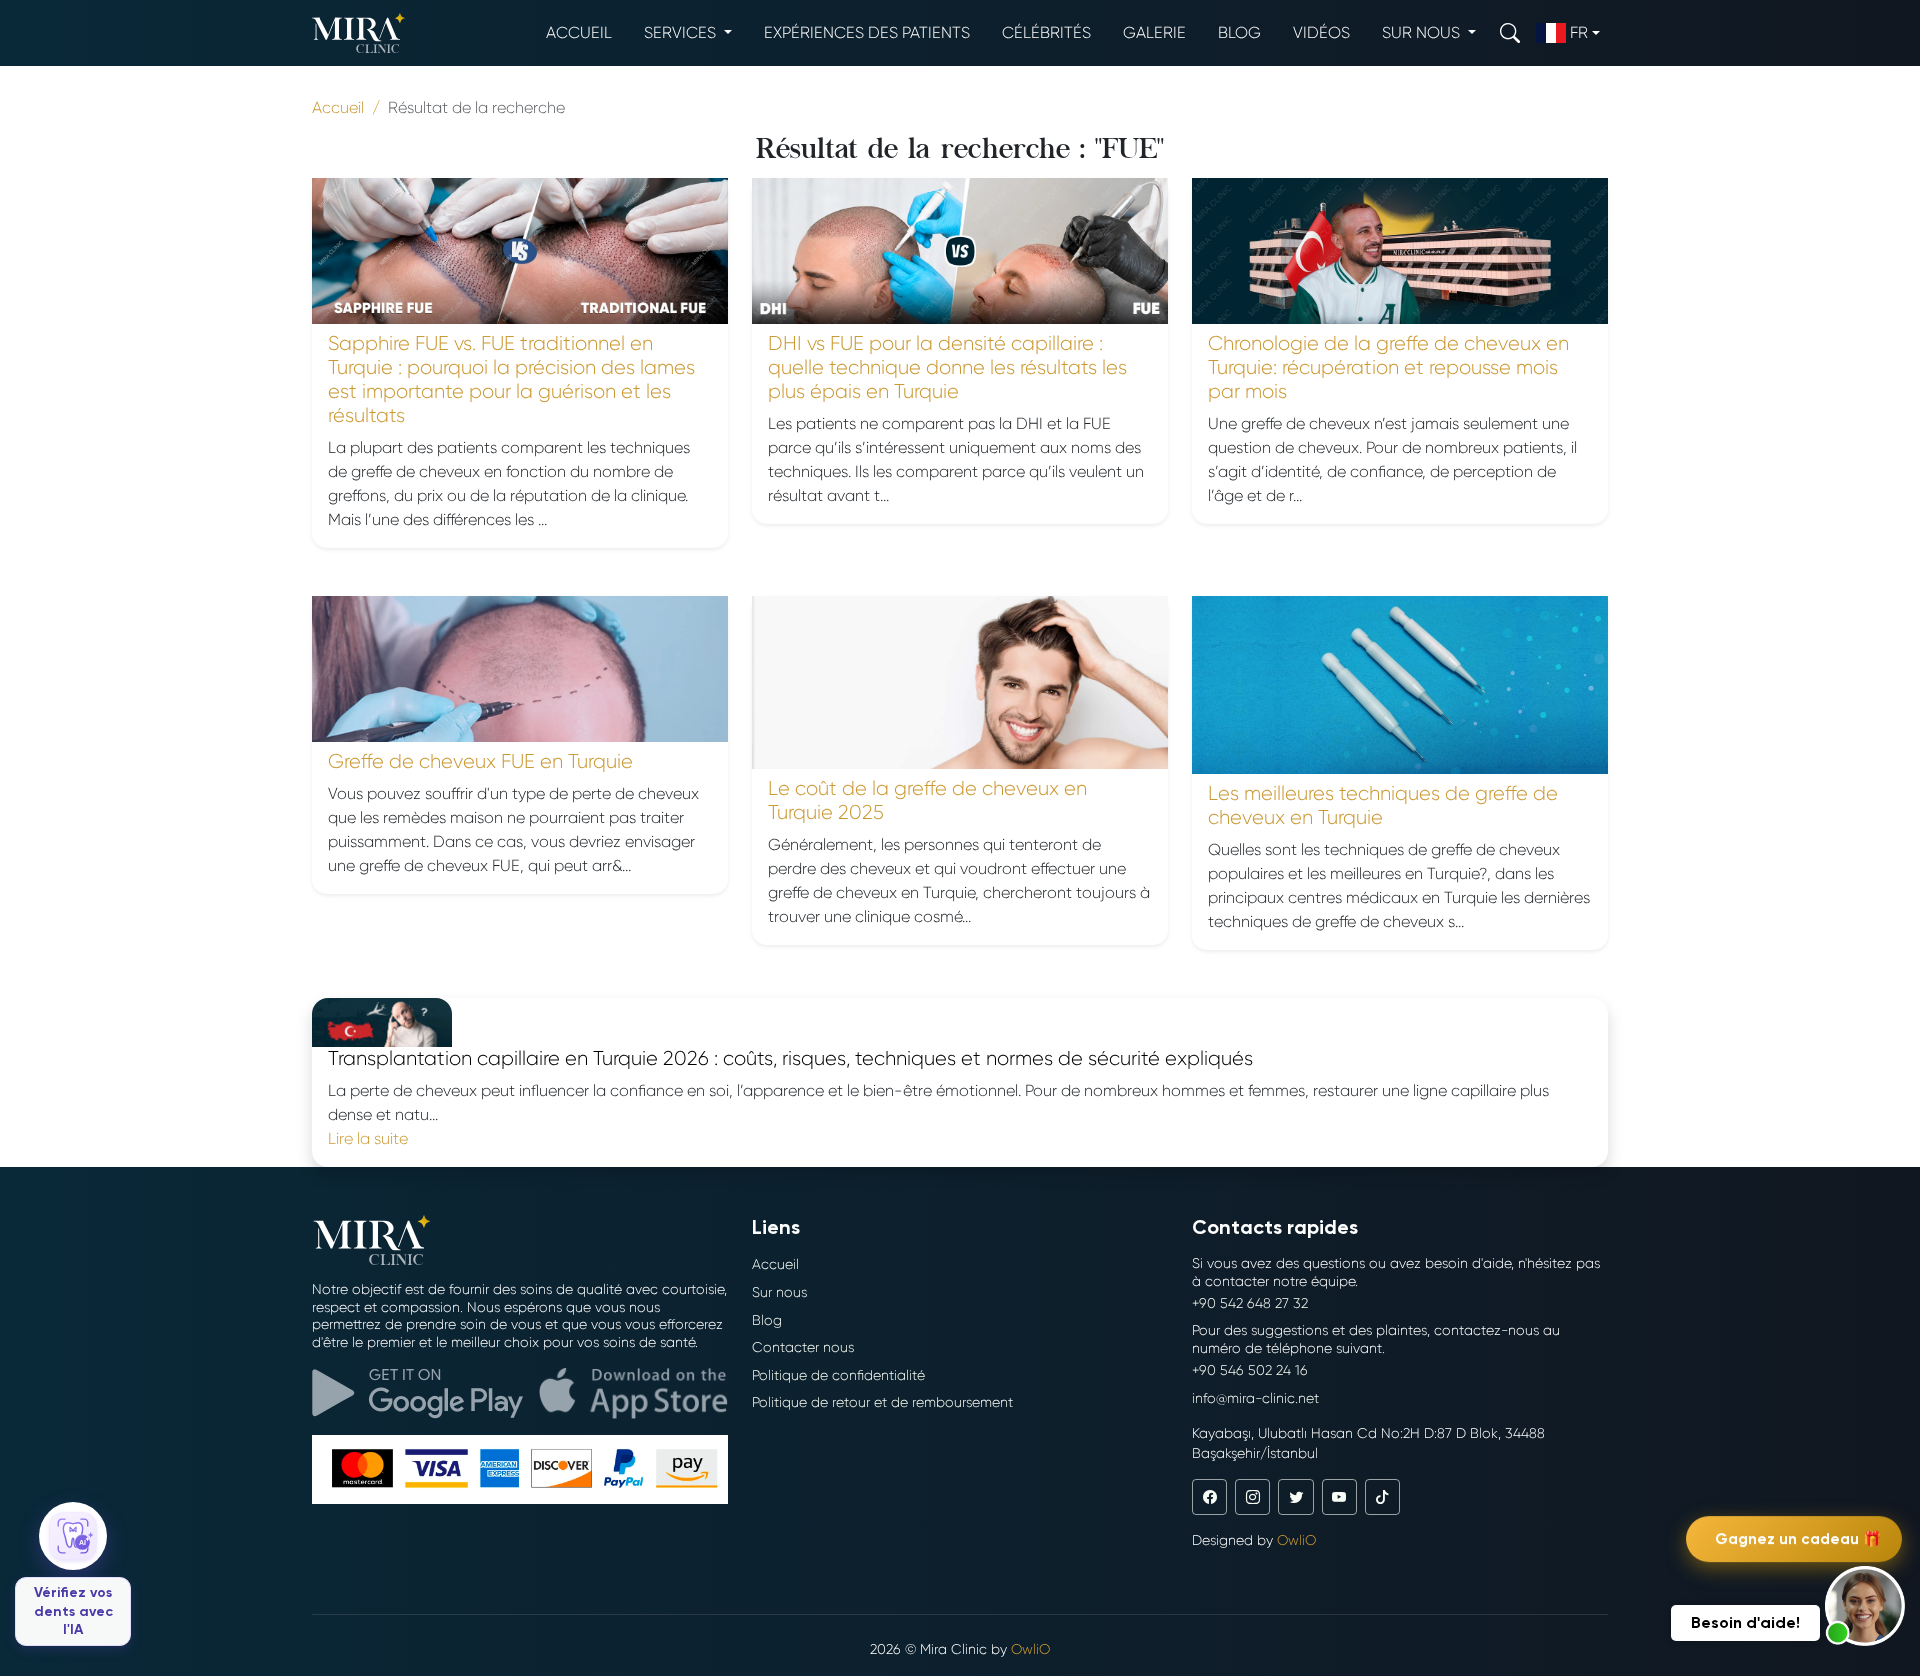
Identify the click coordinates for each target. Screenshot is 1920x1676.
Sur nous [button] (1423, 32)
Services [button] (682, 32)
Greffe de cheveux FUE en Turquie (480, 761)
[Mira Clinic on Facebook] (1209, 1496)
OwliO (1296, 1540)
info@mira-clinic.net (1255, 1398)
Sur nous (779, 1292)
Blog (1239, 32)
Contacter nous (803, 1347)
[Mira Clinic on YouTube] (1339, 1496)
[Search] (1510, 32)
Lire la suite (368, 1138)
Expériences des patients (867, 32)
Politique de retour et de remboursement (882, 1402)
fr (1579, 32)
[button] (1865, 1606)
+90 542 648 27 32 (1250, 1303)
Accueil (579, 32)
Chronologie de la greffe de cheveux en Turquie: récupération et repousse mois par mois (1388, 367)
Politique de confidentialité (838, 1375)
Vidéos (1321, 32)
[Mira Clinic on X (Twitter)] (1295, 1496)
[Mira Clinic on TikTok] (1382, 1496)
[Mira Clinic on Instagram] (1252, 1496)
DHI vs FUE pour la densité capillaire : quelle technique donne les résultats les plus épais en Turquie (947, 367)
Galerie (1154, 32)
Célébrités (1046, 32)
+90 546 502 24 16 (1250, 1370)
